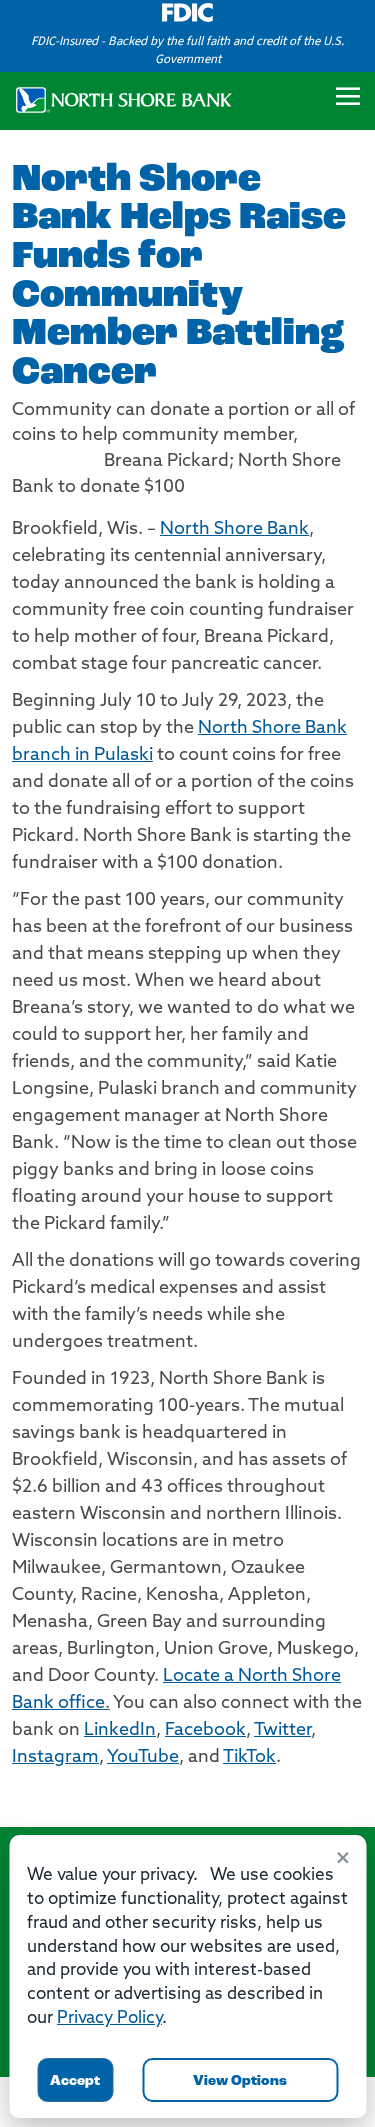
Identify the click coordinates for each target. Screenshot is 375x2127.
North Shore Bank (234, 530)
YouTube (143, 1758)
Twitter (282, 1731)
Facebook (205, 1731)
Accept (75, 2081)
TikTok (249, 1758)
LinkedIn (120, 1731)
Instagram (55, 1758)
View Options (240, 2081)
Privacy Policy (109, 2018)
